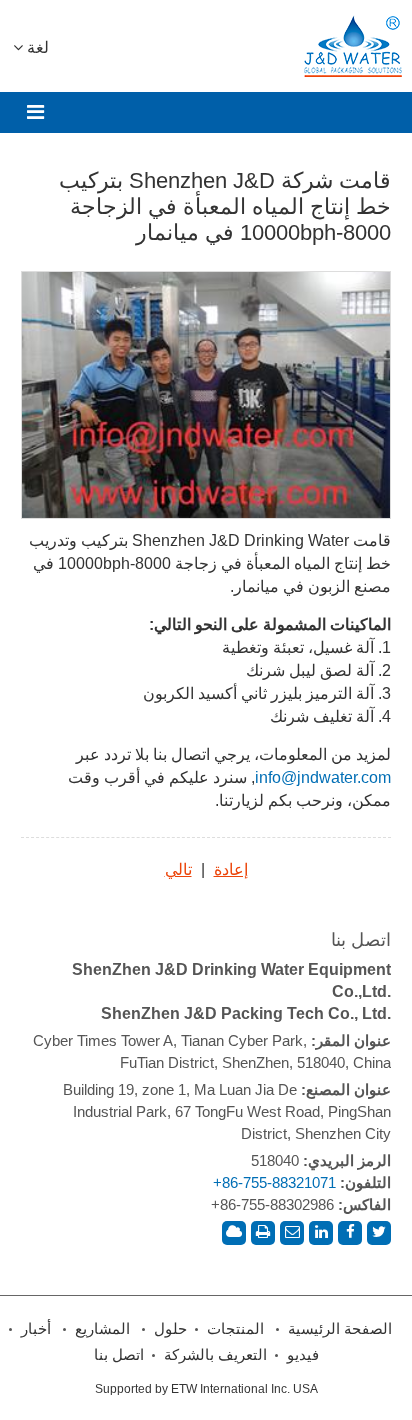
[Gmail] (292, 1233)
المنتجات (235, 1329)
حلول (170, 1329)
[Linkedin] (321, 1233)
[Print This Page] (263, 1233)
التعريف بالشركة (215, 1355)
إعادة (231, 869)
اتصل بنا (361, 940)
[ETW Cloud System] (234, 1233)
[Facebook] (350, 1233)
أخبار (36, 1329)
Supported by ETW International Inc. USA (206, 1389)
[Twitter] (379, 1233)
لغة (36, 47)
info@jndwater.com (323, 777)
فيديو (303, 1355)
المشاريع (102, 1329)
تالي (178, 869)
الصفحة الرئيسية (340, 1329)
